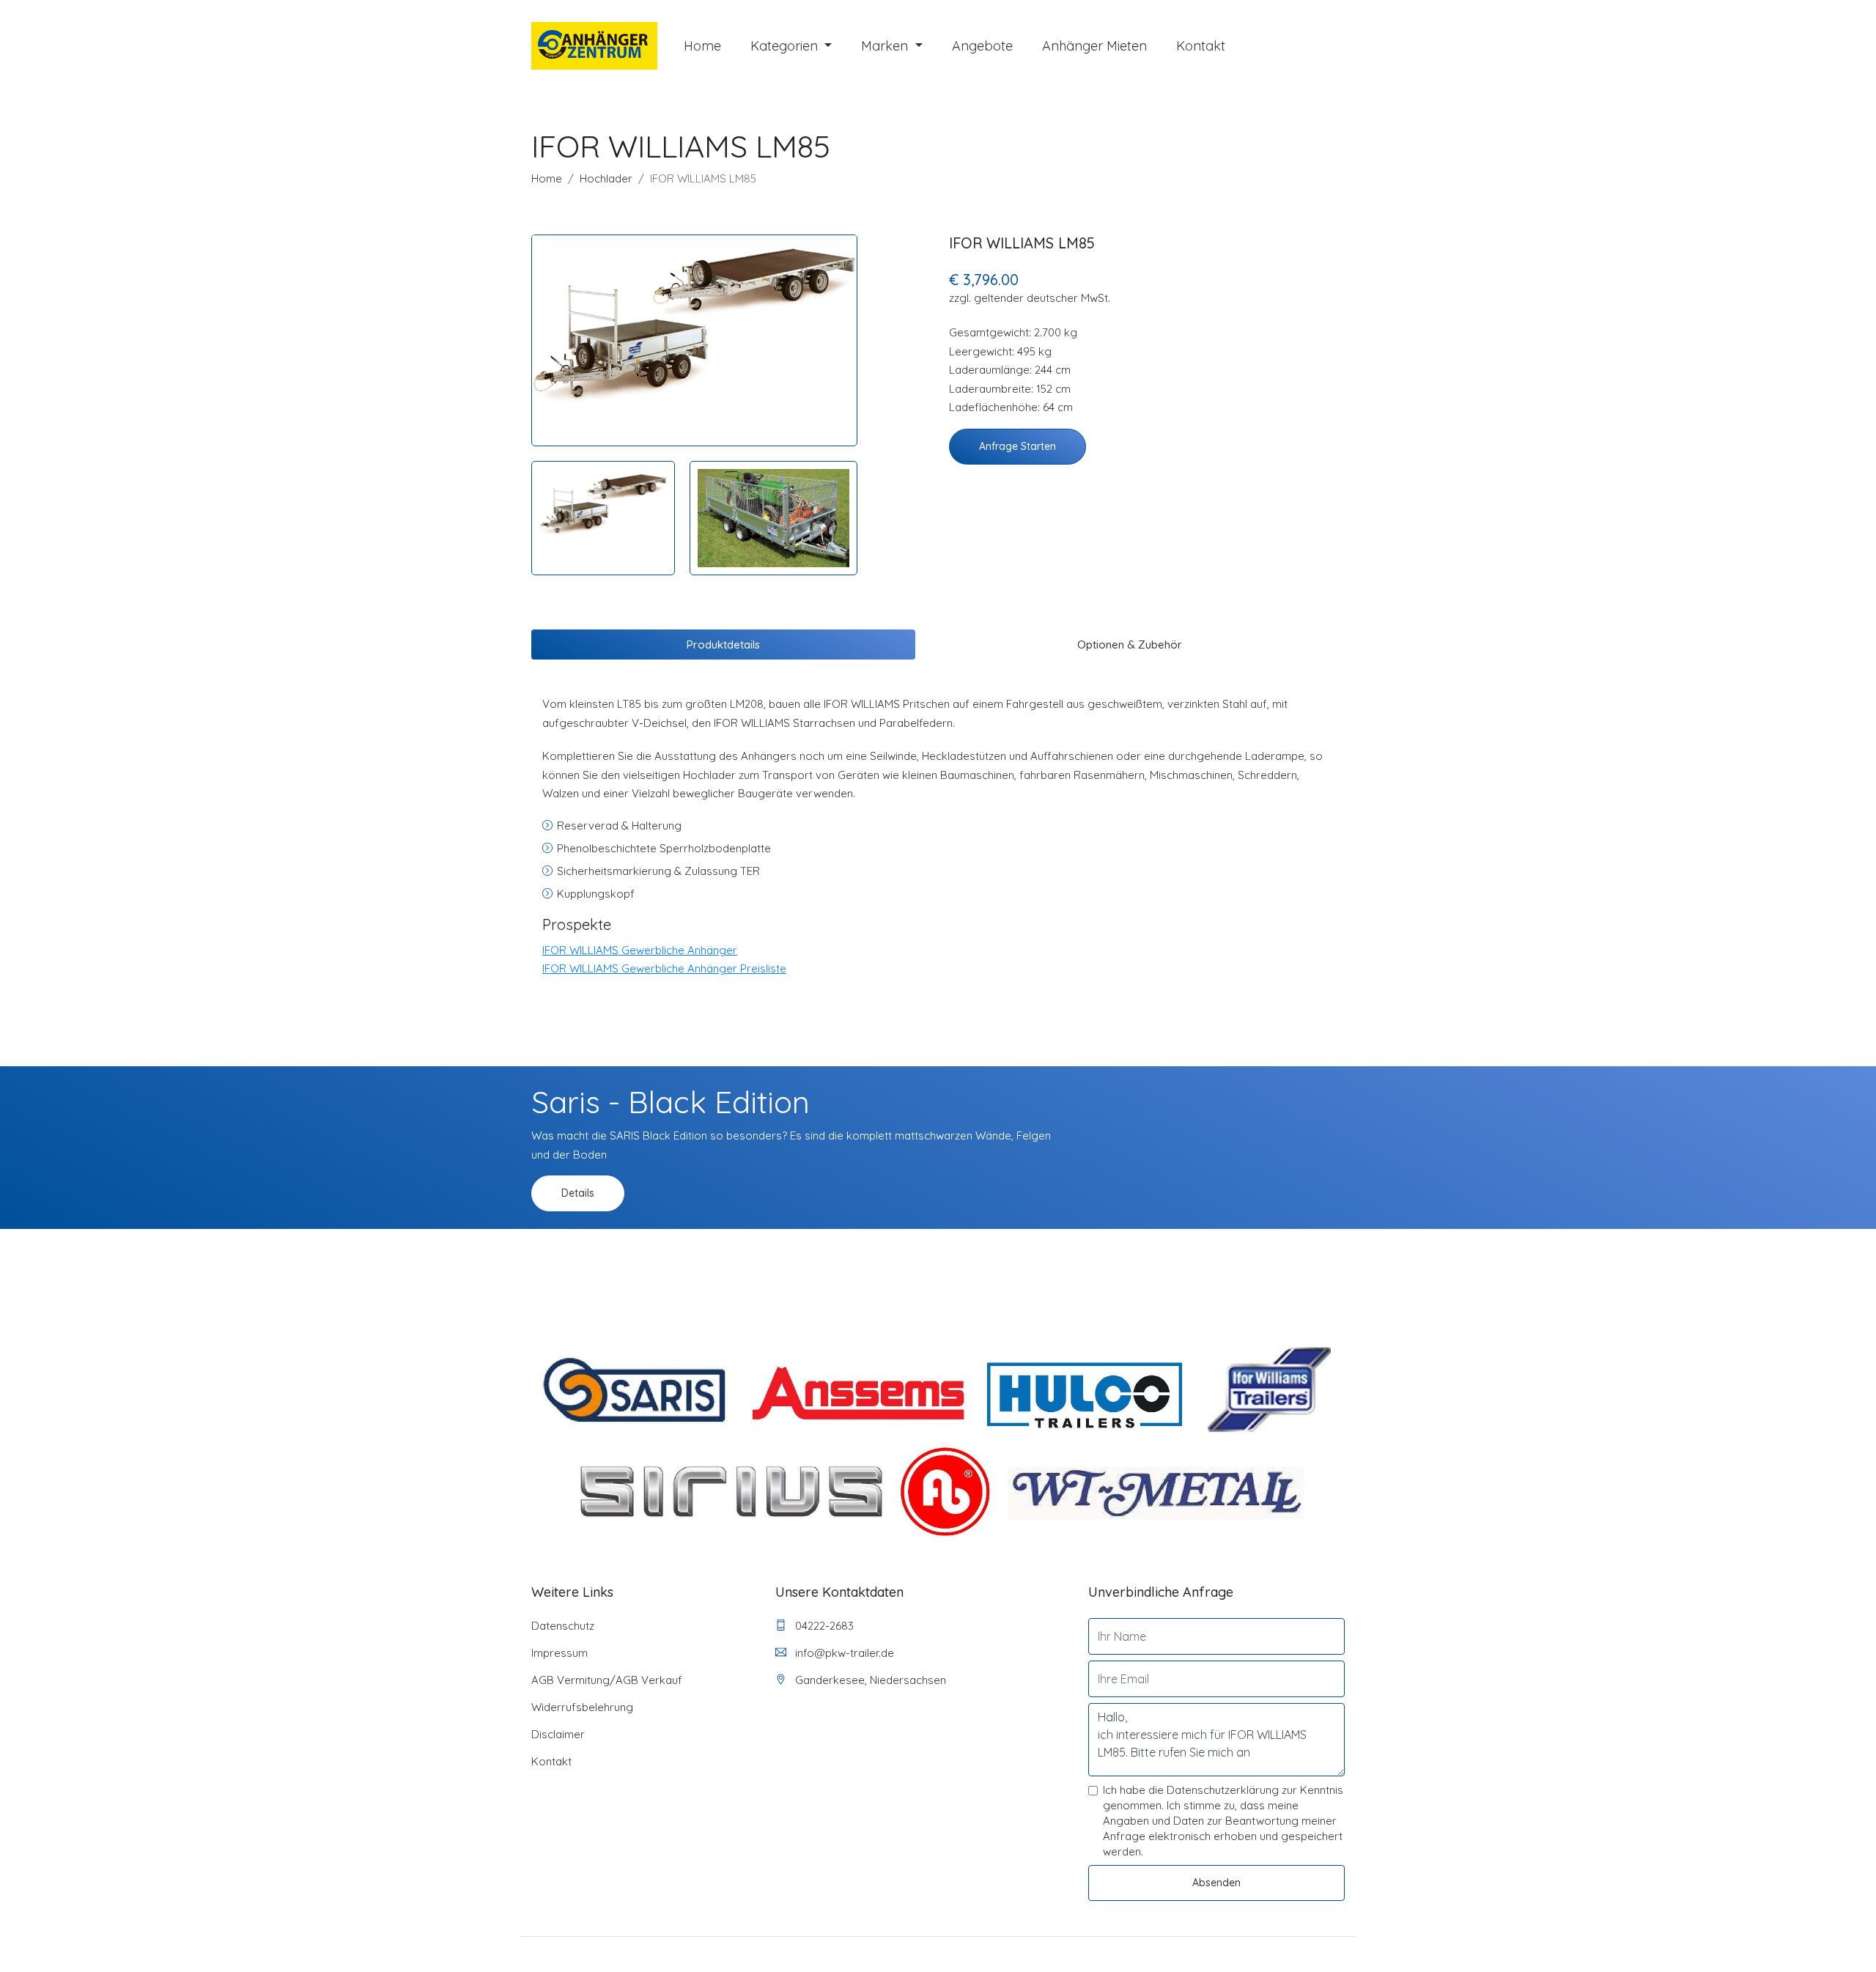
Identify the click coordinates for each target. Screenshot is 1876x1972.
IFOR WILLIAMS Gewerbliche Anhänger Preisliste (664, 968)
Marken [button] (886, 46)
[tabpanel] (694, 323)
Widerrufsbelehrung (582, 1707)
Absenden (1216, 1883)
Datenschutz (563, 1626)
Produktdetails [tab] (723, 645)
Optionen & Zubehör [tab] (1130, 645)
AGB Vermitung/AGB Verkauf (607, 1680)
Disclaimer (558, 1734)
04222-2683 (823, 1626)
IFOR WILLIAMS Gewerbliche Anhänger (640, 950)
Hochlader (606, 178)
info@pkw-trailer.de (843, 1653)
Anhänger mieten (1094, 46)
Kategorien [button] (786, 46)
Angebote (982, 46)
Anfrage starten (1018, 446)
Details (578, 1193)
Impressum (560, 1653)
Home (702, 46)
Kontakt (1201, 46)
